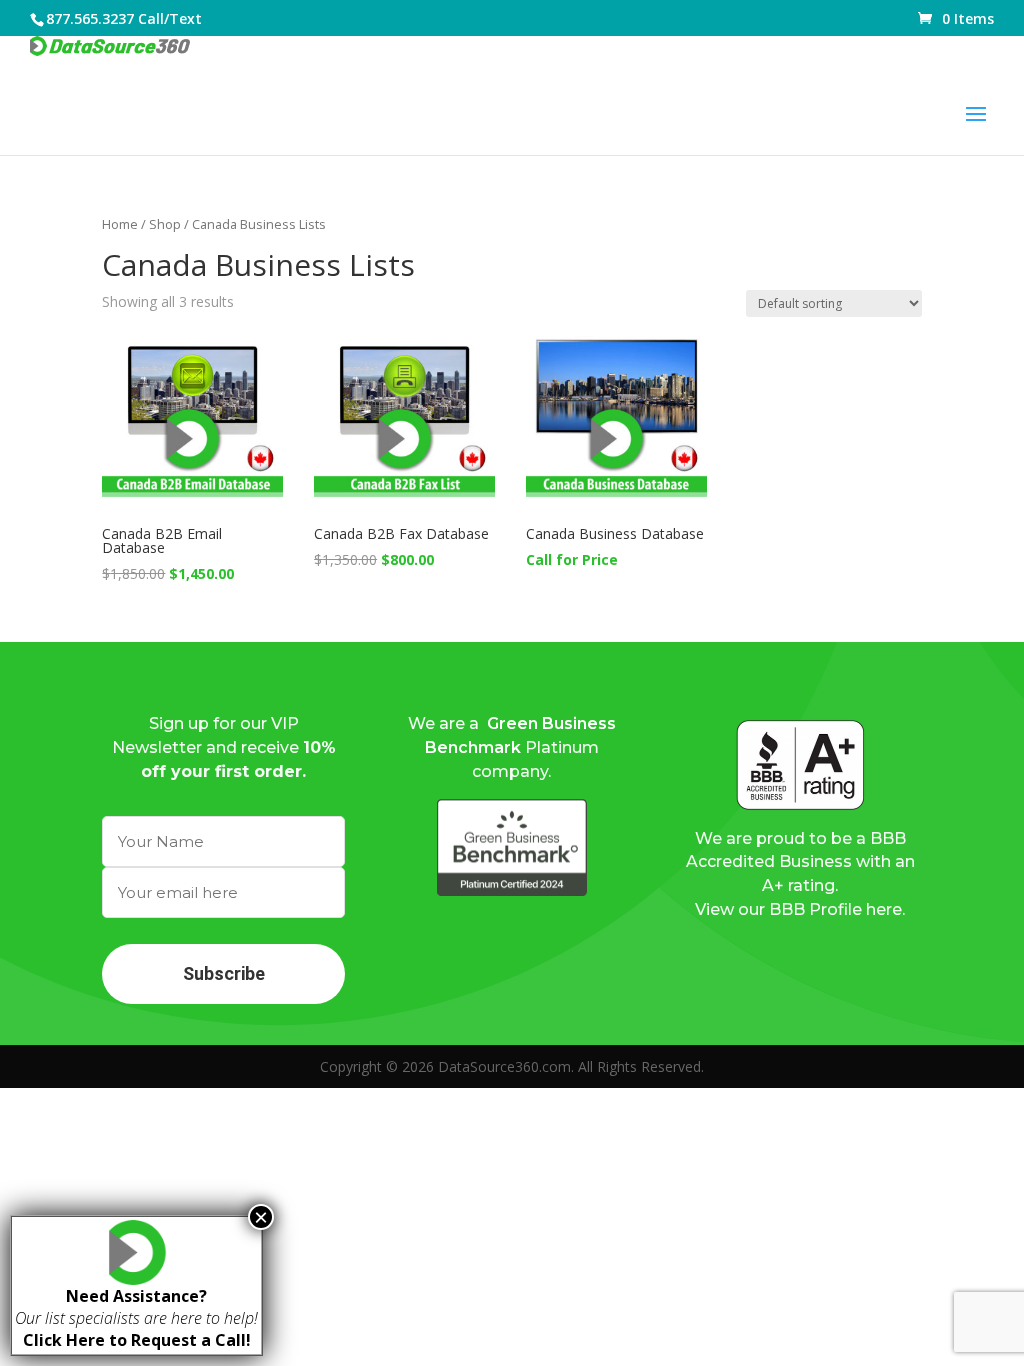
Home (120, 224)
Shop (165, 224)
